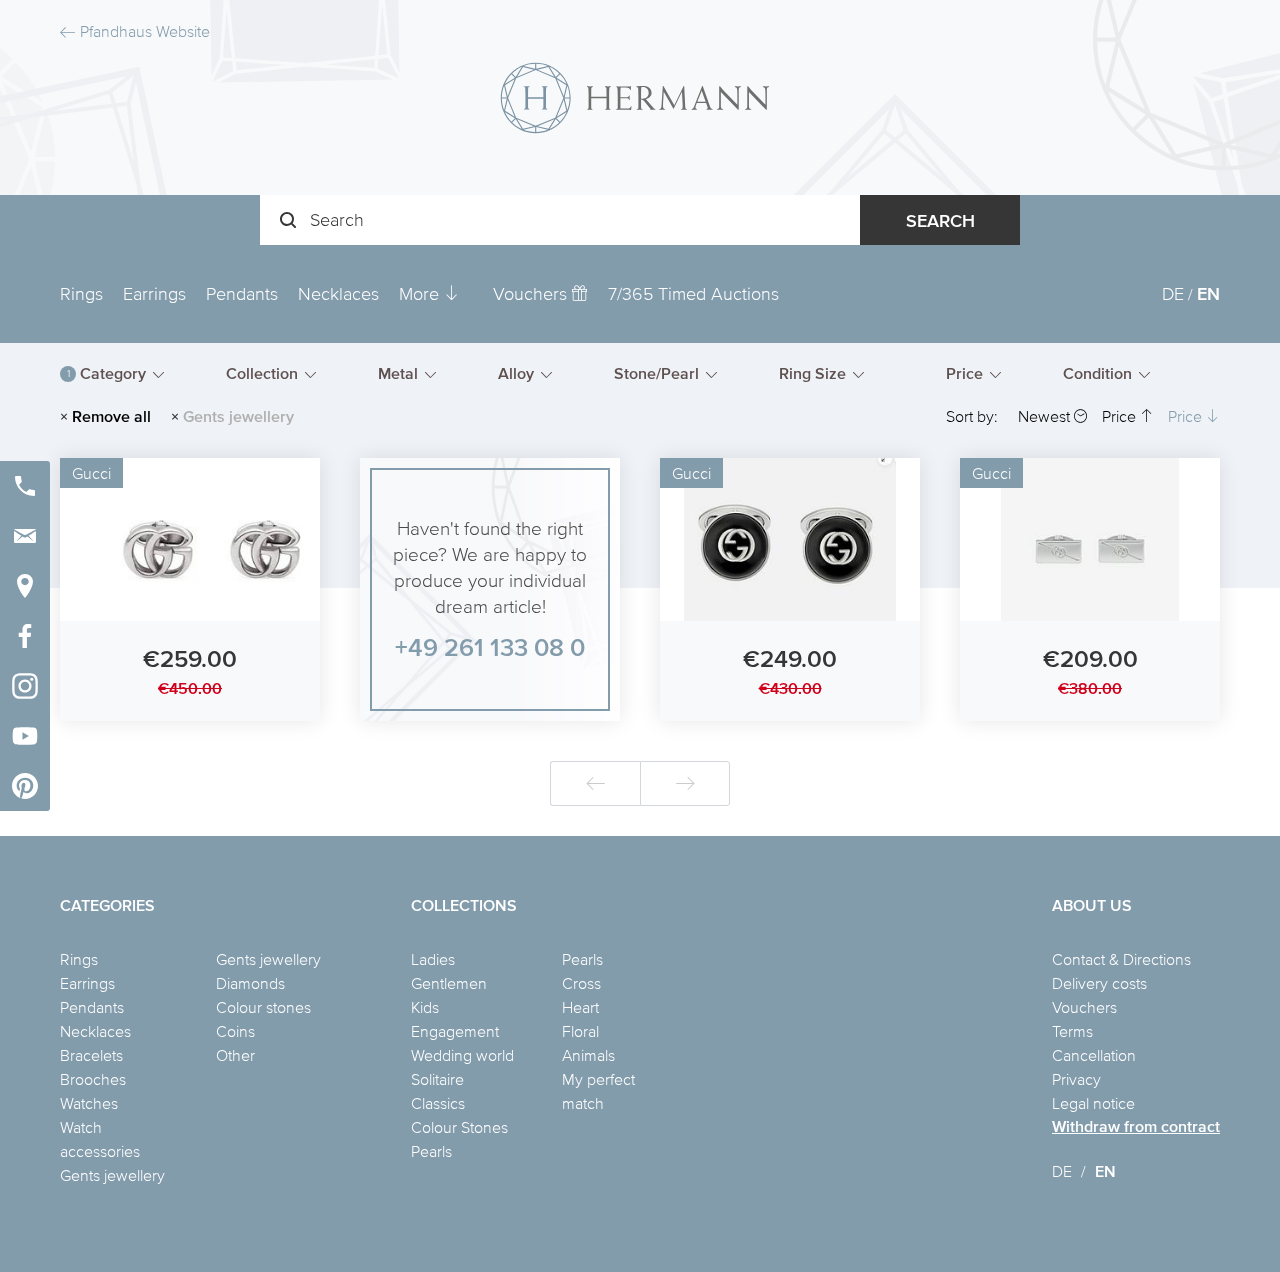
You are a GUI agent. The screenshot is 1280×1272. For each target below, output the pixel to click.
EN (1208, 293)
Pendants (242, 293)
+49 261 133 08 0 (490, 646)
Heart (580, 1007)
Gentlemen (449, 983)
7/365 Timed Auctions (693, 293)
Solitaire (437, 1079)
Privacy (1076, 1079)
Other (235, 1055)
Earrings (154, 293)
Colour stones (263, 1007)
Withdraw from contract (1136, 1126)
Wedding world (462, 1055)
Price (1121, 416)
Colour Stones (459, 1127)
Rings (81, 293)
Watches (89, 1103)
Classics (438, 1103)
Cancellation (1094, 1055)
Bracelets (91, 1055)
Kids (425, 1007)
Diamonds (250, 983)
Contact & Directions (1121, 959)
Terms (1072, 1031)
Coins (235, 1031)
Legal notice (1093, 1103)
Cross (581, 983)
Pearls (431, 1151)
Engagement (455, 1031)
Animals (588, 1055)
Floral (580, 1031)
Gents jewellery (112, 1175)
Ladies (433, 959)
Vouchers (532, 293)
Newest (1046, 416)
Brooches (93, 1079)
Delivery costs (1099, 983)
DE (1173, 293)
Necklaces (338, 293)
